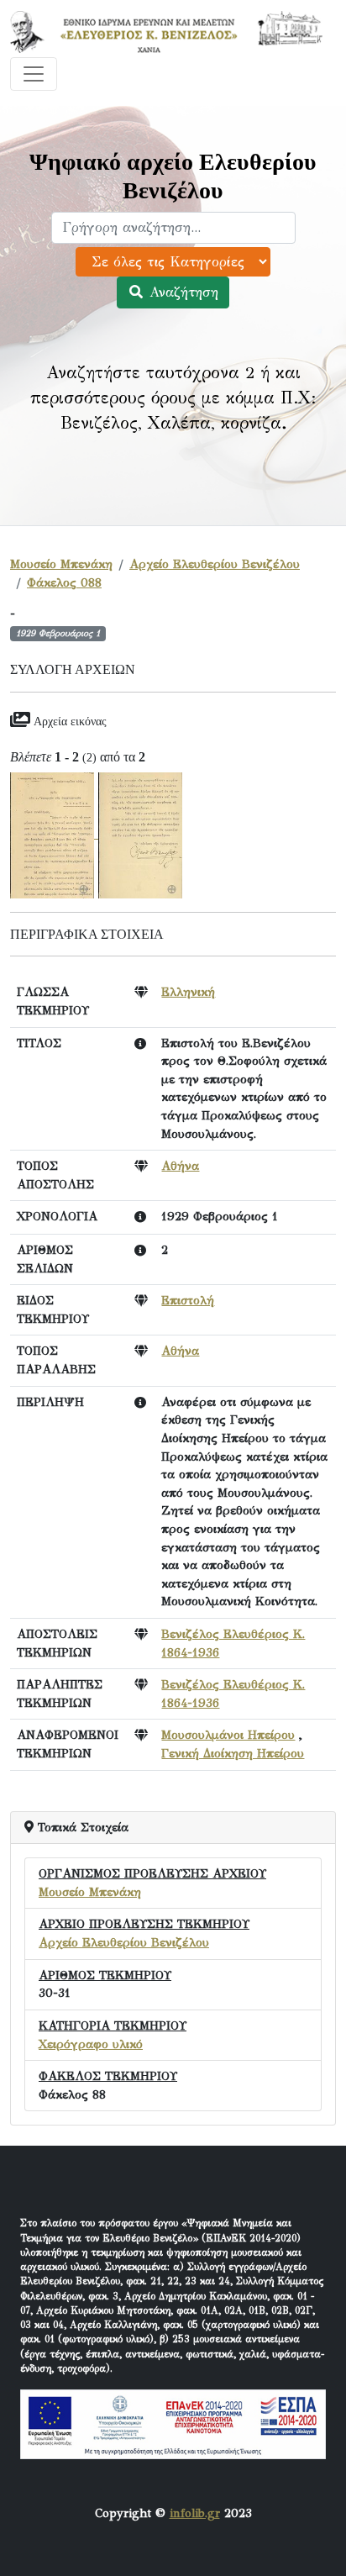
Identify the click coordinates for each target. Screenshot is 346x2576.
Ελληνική (188, 992)
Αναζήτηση (181, 292)
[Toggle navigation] (34, 74)
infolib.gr (195, 2513)
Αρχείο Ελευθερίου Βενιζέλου (215, 564)
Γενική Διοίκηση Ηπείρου (233, 1753)
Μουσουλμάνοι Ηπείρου (228, 1735)
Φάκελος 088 (64, 582)
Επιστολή (188, 1300)
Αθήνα (180, 1166)
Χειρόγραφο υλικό (91, 2044)
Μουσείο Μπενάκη (61, 564)
